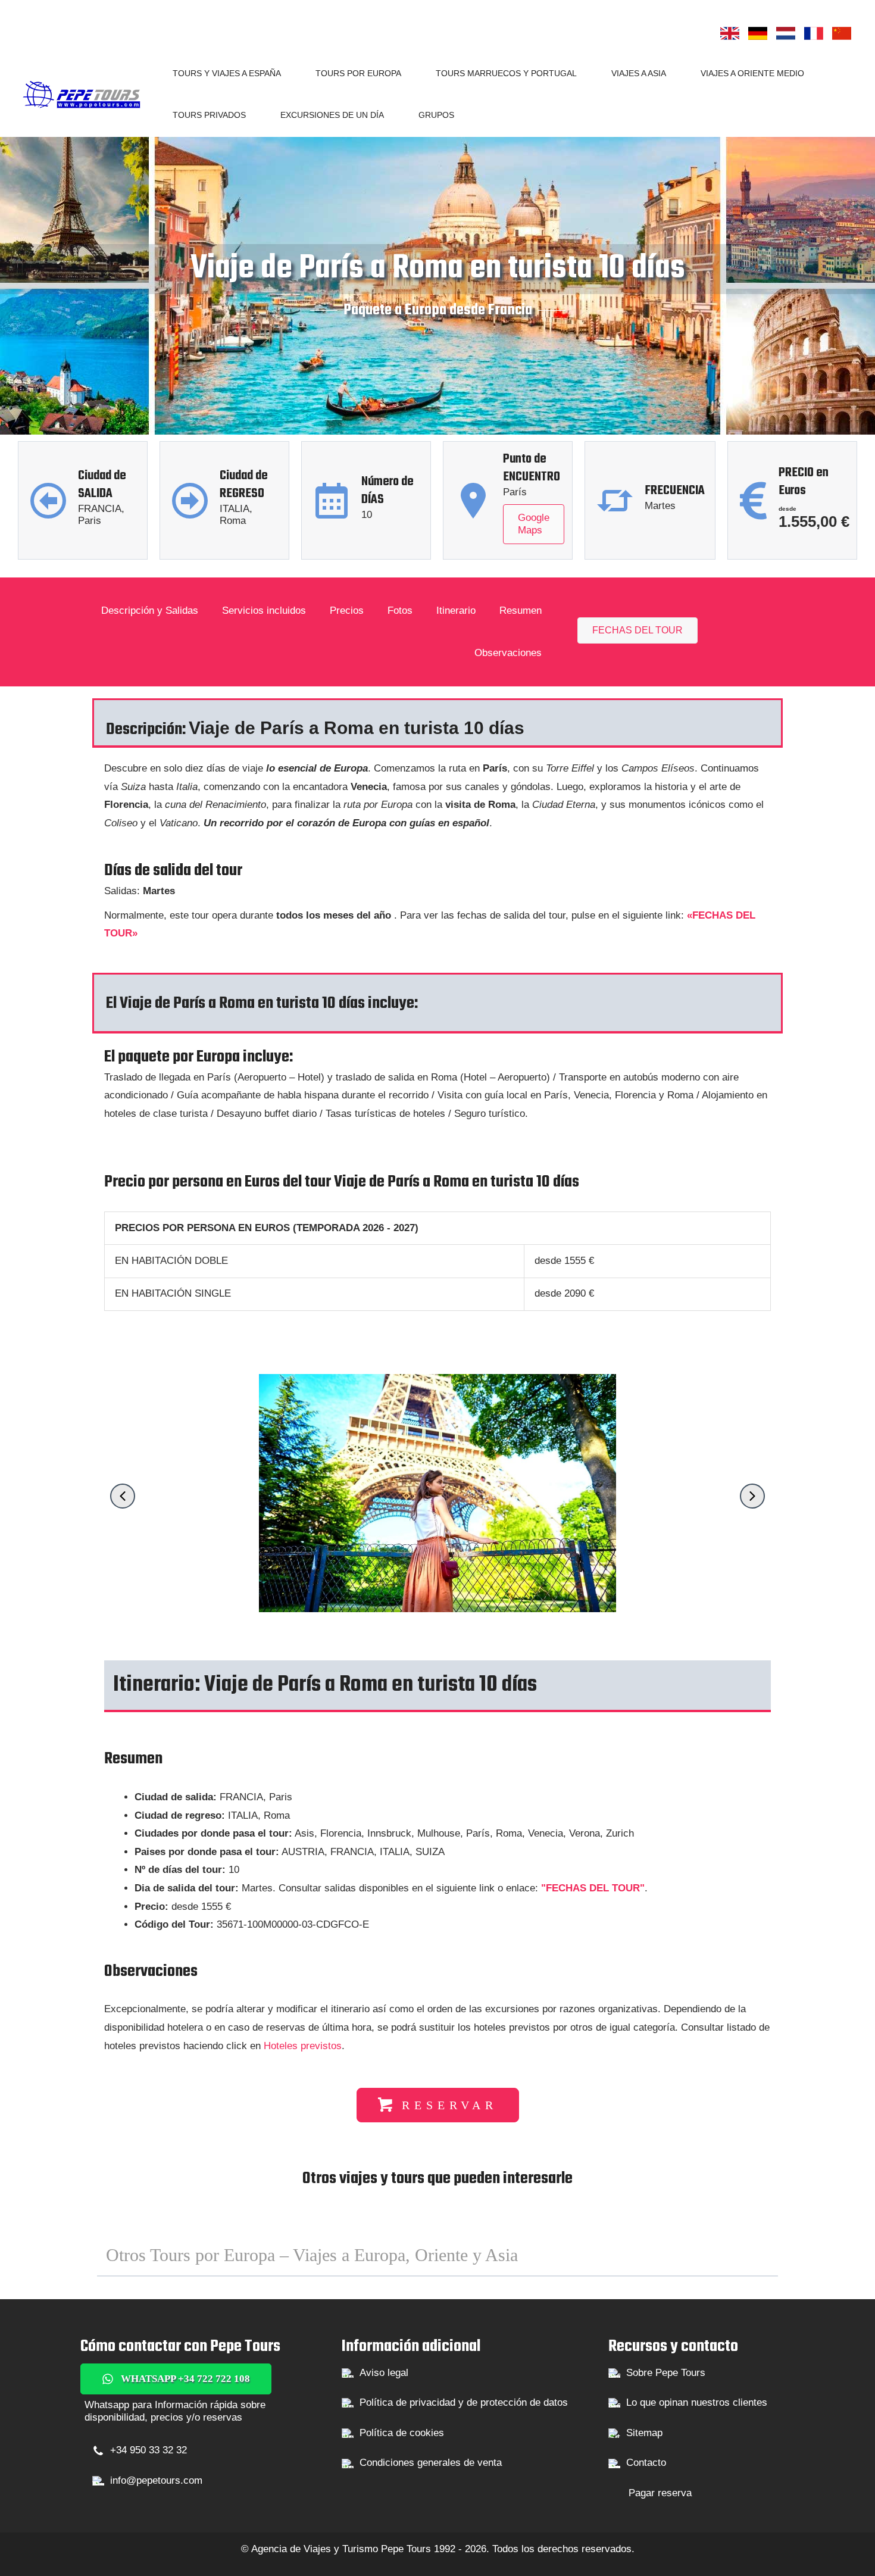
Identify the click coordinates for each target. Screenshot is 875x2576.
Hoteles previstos (303, 2046)
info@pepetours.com (156, 2480)
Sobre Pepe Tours (666, 2373)
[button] (286, 73)
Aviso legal (384, 2373)
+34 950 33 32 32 (149, 2450)
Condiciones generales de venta (431, 2463)
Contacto (646, 2463)
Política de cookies (402, 2433)
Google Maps (534, 524)
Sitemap (644, 2433)
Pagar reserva (660, 2493)
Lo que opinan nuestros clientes (697, 2402)
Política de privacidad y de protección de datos (464, 2402)
